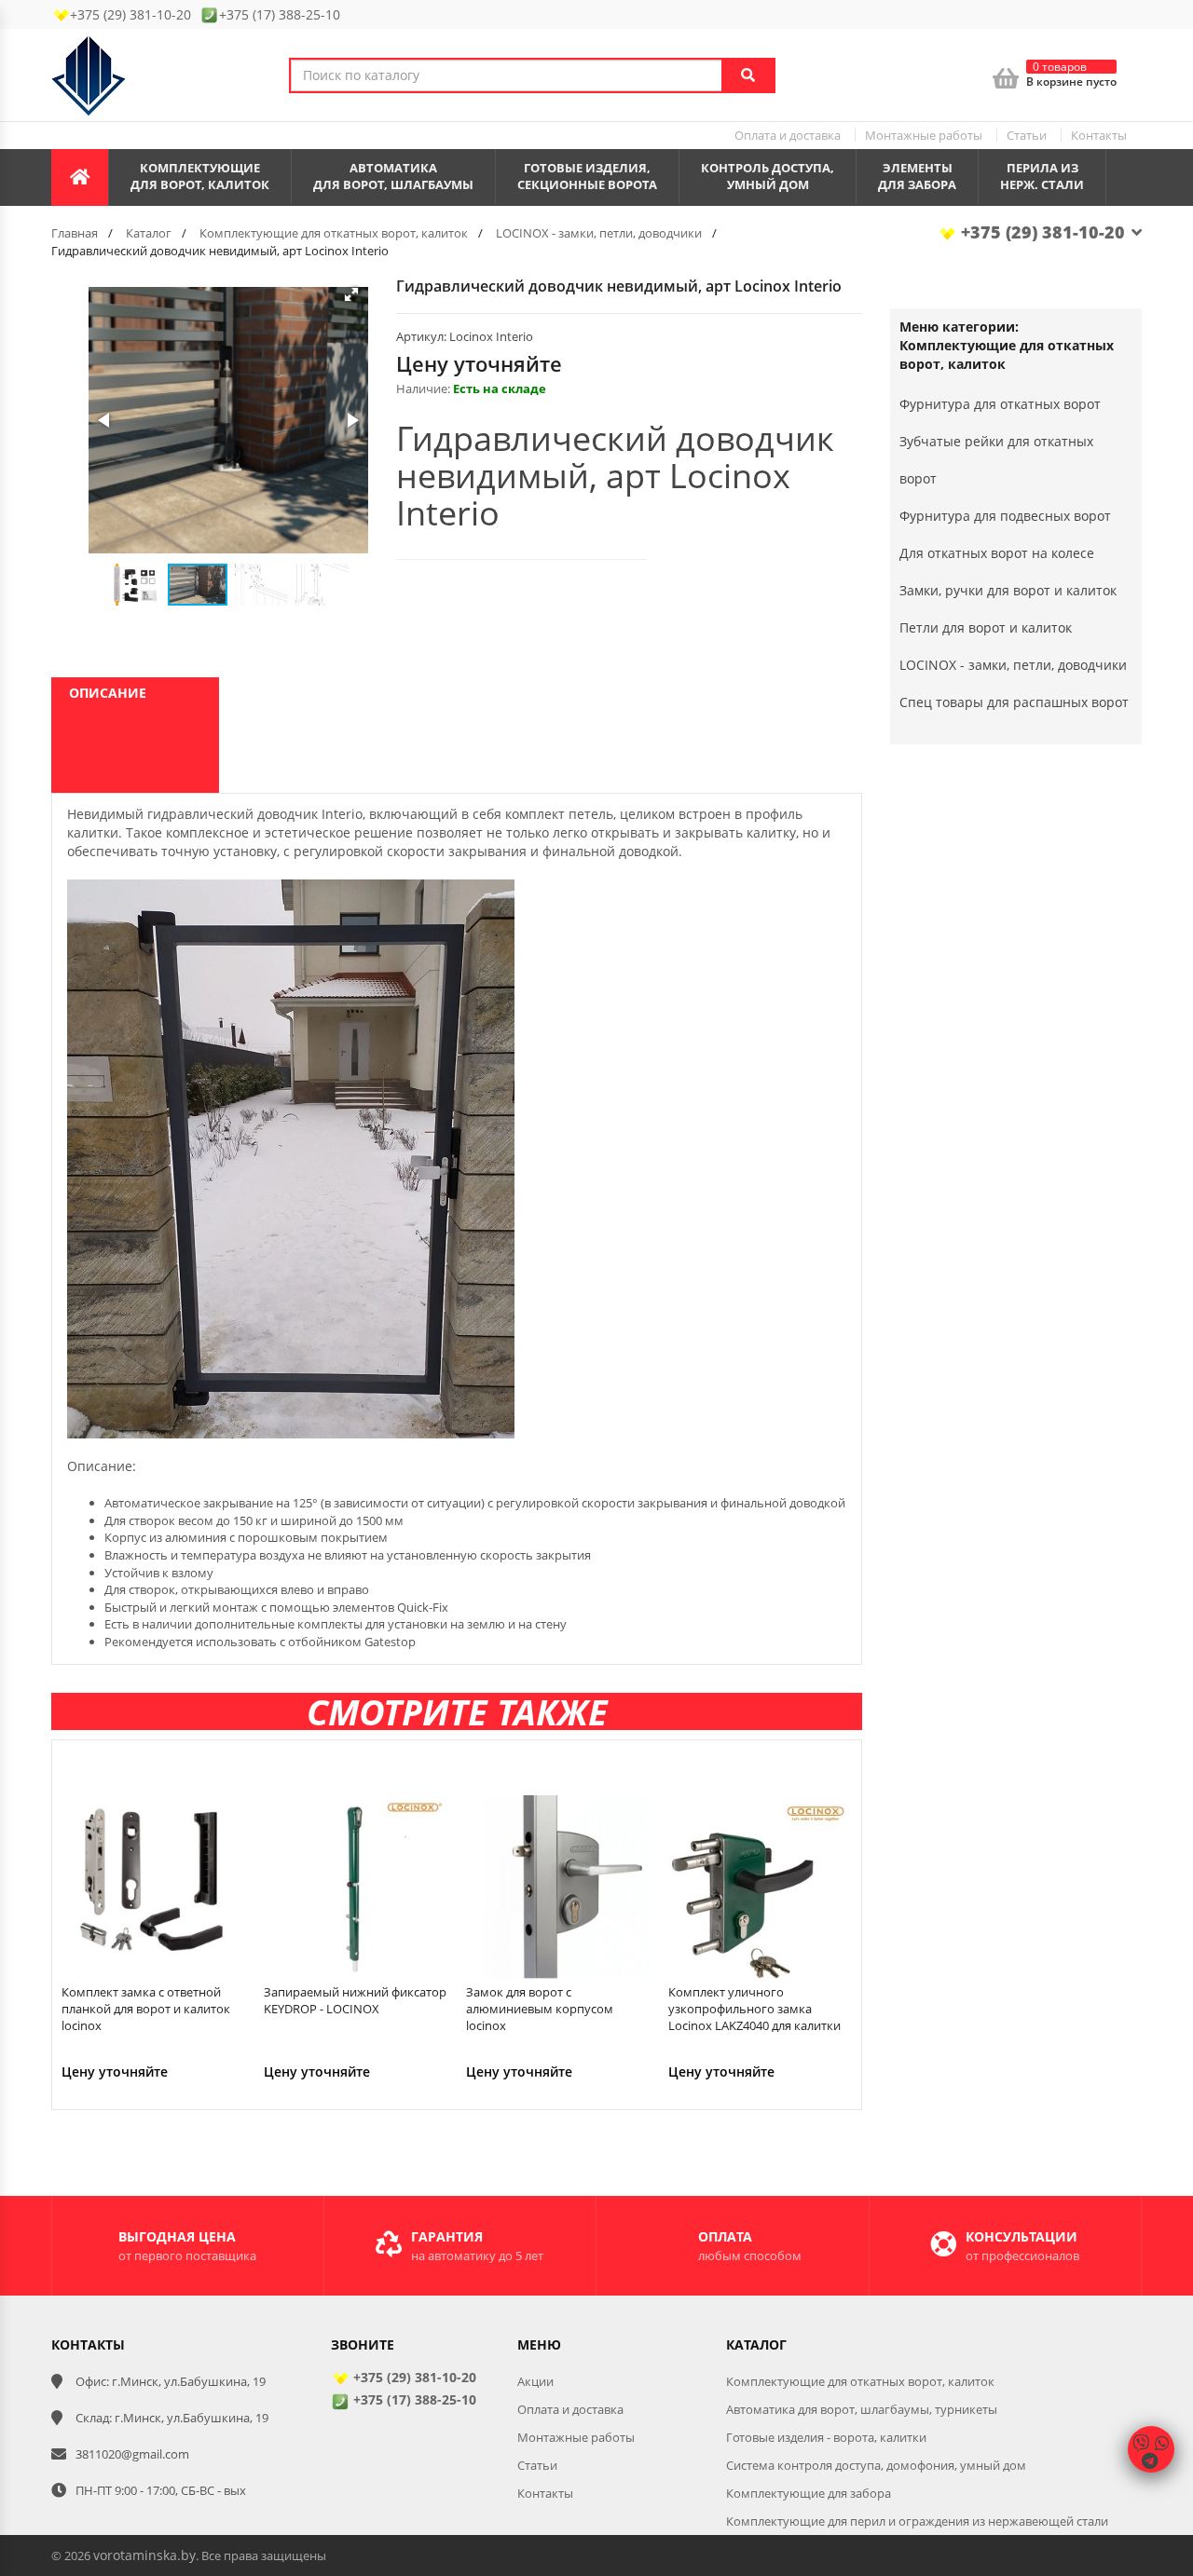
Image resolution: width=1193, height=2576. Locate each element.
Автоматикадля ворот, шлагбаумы (393, 177)
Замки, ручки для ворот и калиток (1008, 590)
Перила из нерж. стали (1042, 177)
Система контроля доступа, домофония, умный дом (876, 2465)
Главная (75, 233)
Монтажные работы (924, 135)
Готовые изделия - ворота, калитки (826, 2437)
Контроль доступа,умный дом (768, 177)
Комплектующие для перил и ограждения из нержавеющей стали (917, 2521)
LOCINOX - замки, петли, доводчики (599, 233)
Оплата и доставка (788, 135)
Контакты (1099, 135)
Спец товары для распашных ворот (1014, 702)
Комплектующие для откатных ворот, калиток (334, 233)
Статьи (1027, 135)
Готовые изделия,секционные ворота (587, 177)
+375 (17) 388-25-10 (413, 2399)
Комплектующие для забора (809, 2493)
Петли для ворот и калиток (986, 627)
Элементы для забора (917, 177)
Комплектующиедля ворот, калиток (200, 177)
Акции (535, 2381)
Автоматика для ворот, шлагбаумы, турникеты (862, 2409)
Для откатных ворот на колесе (997, 553)
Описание (108, 693)
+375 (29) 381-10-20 (1041, 232)
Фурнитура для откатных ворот (1000, 404)
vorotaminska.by (144, 2555)
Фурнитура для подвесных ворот (1005, 516)
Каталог (149, 233)
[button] (351, 294)
